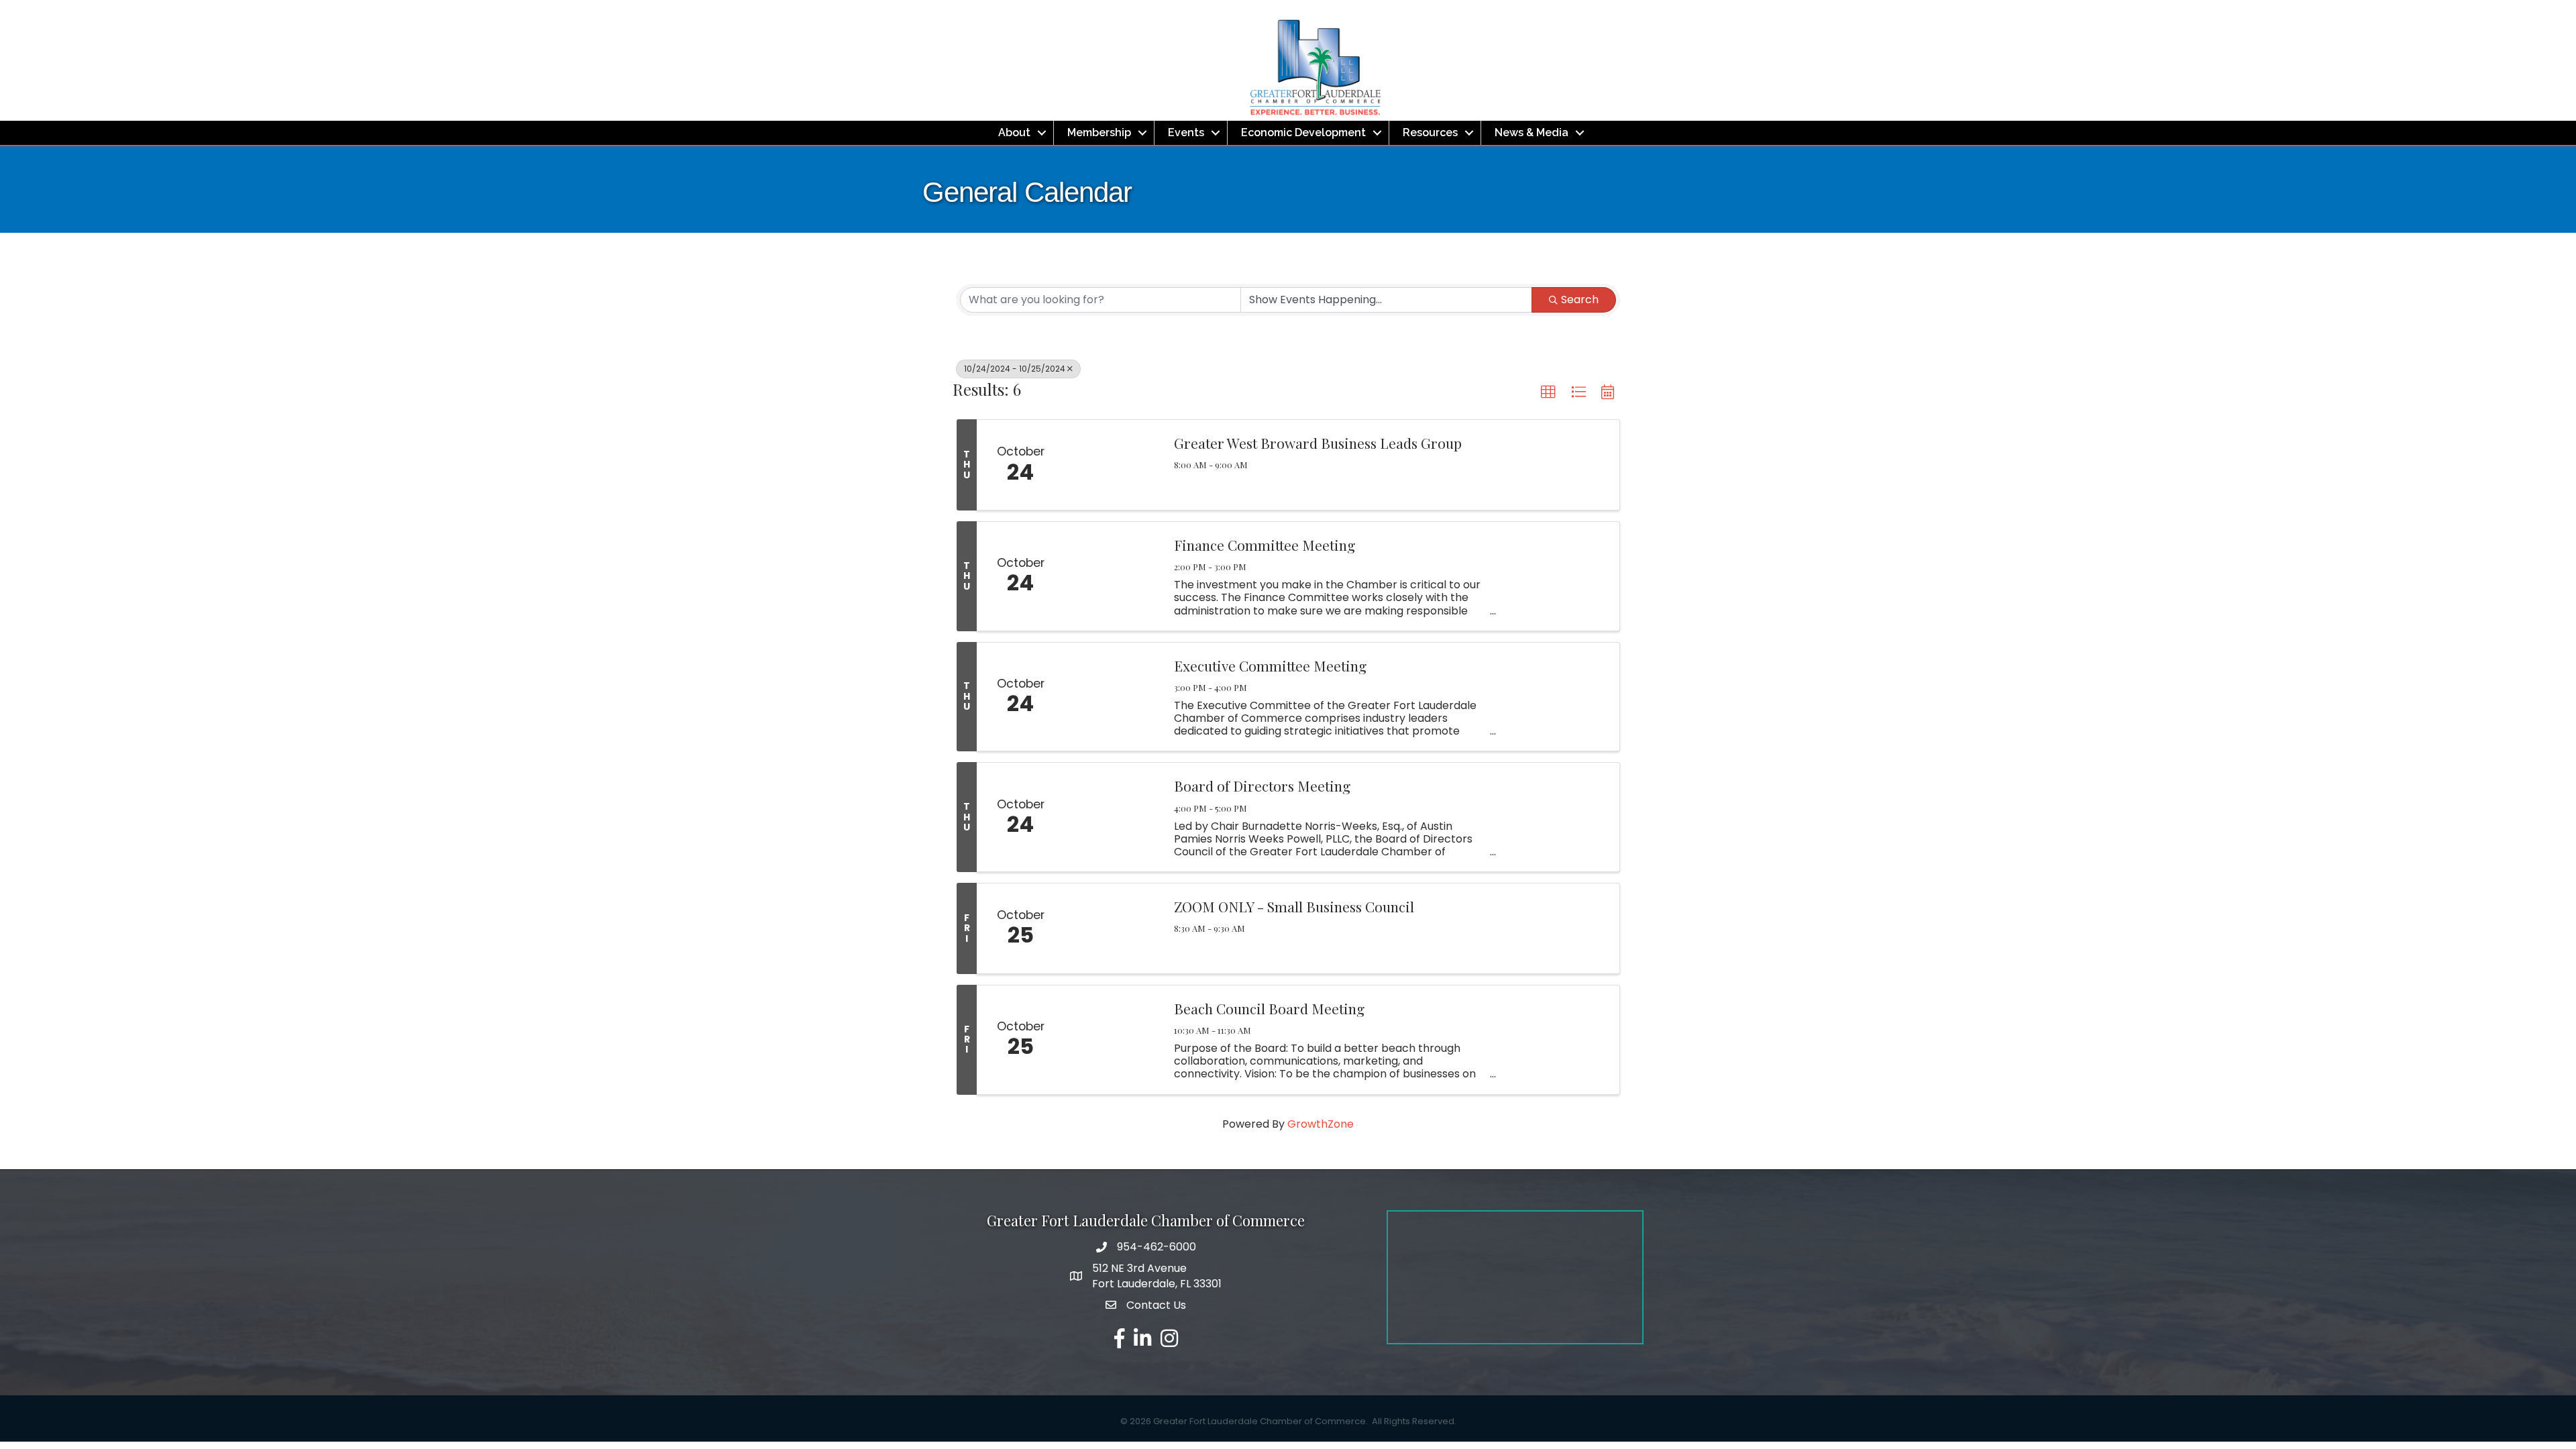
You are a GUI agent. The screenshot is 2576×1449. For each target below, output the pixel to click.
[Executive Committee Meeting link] (1112, 697)
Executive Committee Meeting (1270, 665)
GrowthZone (1321, 1124)
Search (1580, 300)
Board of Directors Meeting (1262, 786)
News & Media (1532, 132)
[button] (1548, 392)
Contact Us (1156, 1305)
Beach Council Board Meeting (1269, 1008)
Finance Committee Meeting (1265, 545)
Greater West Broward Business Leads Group (1318, 443)
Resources (1430, 132)
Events (1186, 132)
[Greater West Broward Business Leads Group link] (1112, 465)
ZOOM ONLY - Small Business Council (1294, 906)
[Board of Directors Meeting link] (1112, 817)
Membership (1099, 132)
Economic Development (1303, 132)
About (1014, 132)
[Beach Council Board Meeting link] (1112, 1040)
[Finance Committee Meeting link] (1112, 576)
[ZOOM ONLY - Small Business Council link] (1112, 928)
